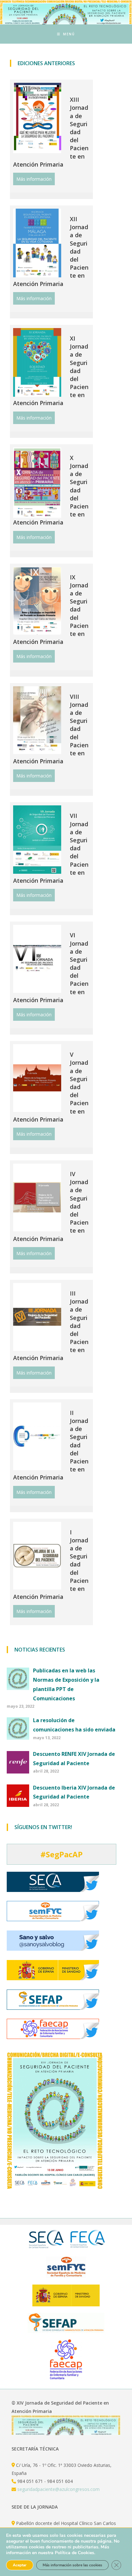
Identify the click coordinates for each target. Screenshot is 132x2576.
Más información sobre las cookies (72, 2565)
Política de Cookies (74, 2553)
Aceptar (20, 2565)
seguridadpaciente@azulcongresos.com (58, 2489)
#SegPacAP (62, 1854)
